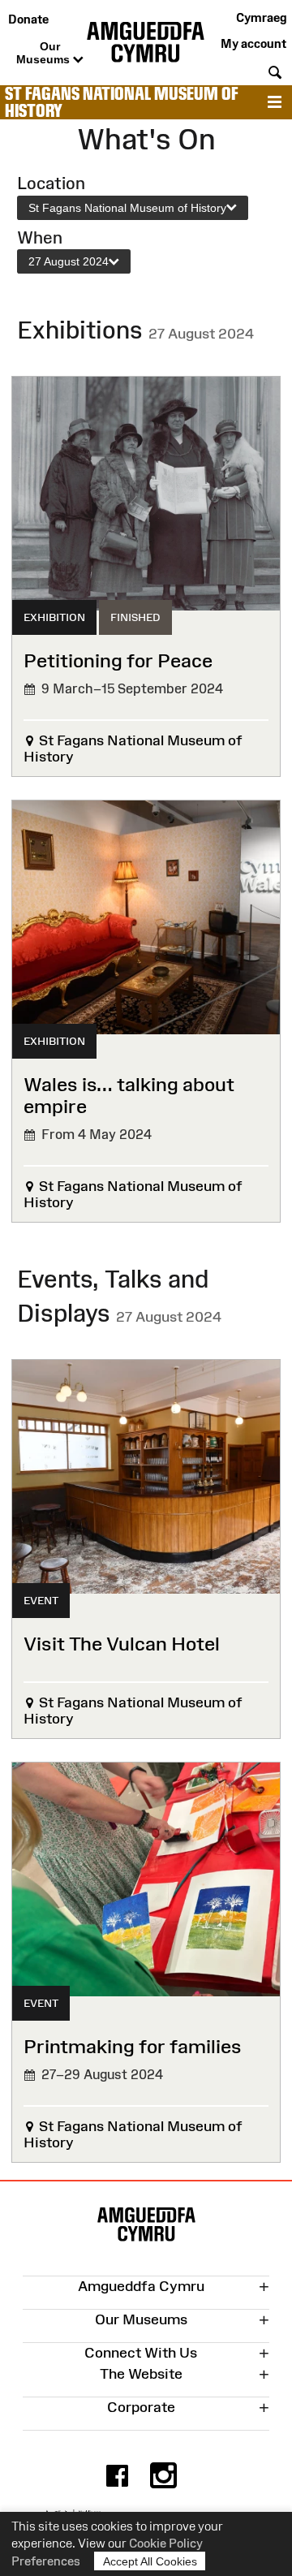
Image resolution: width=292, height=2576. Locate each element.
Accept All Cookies (150, 2561)
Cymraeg (261, 17)
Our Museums (45, 53)
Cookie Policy (166, 2543)
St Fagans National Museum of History (122, 102)
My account (253, 43)
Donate (28, 19)
